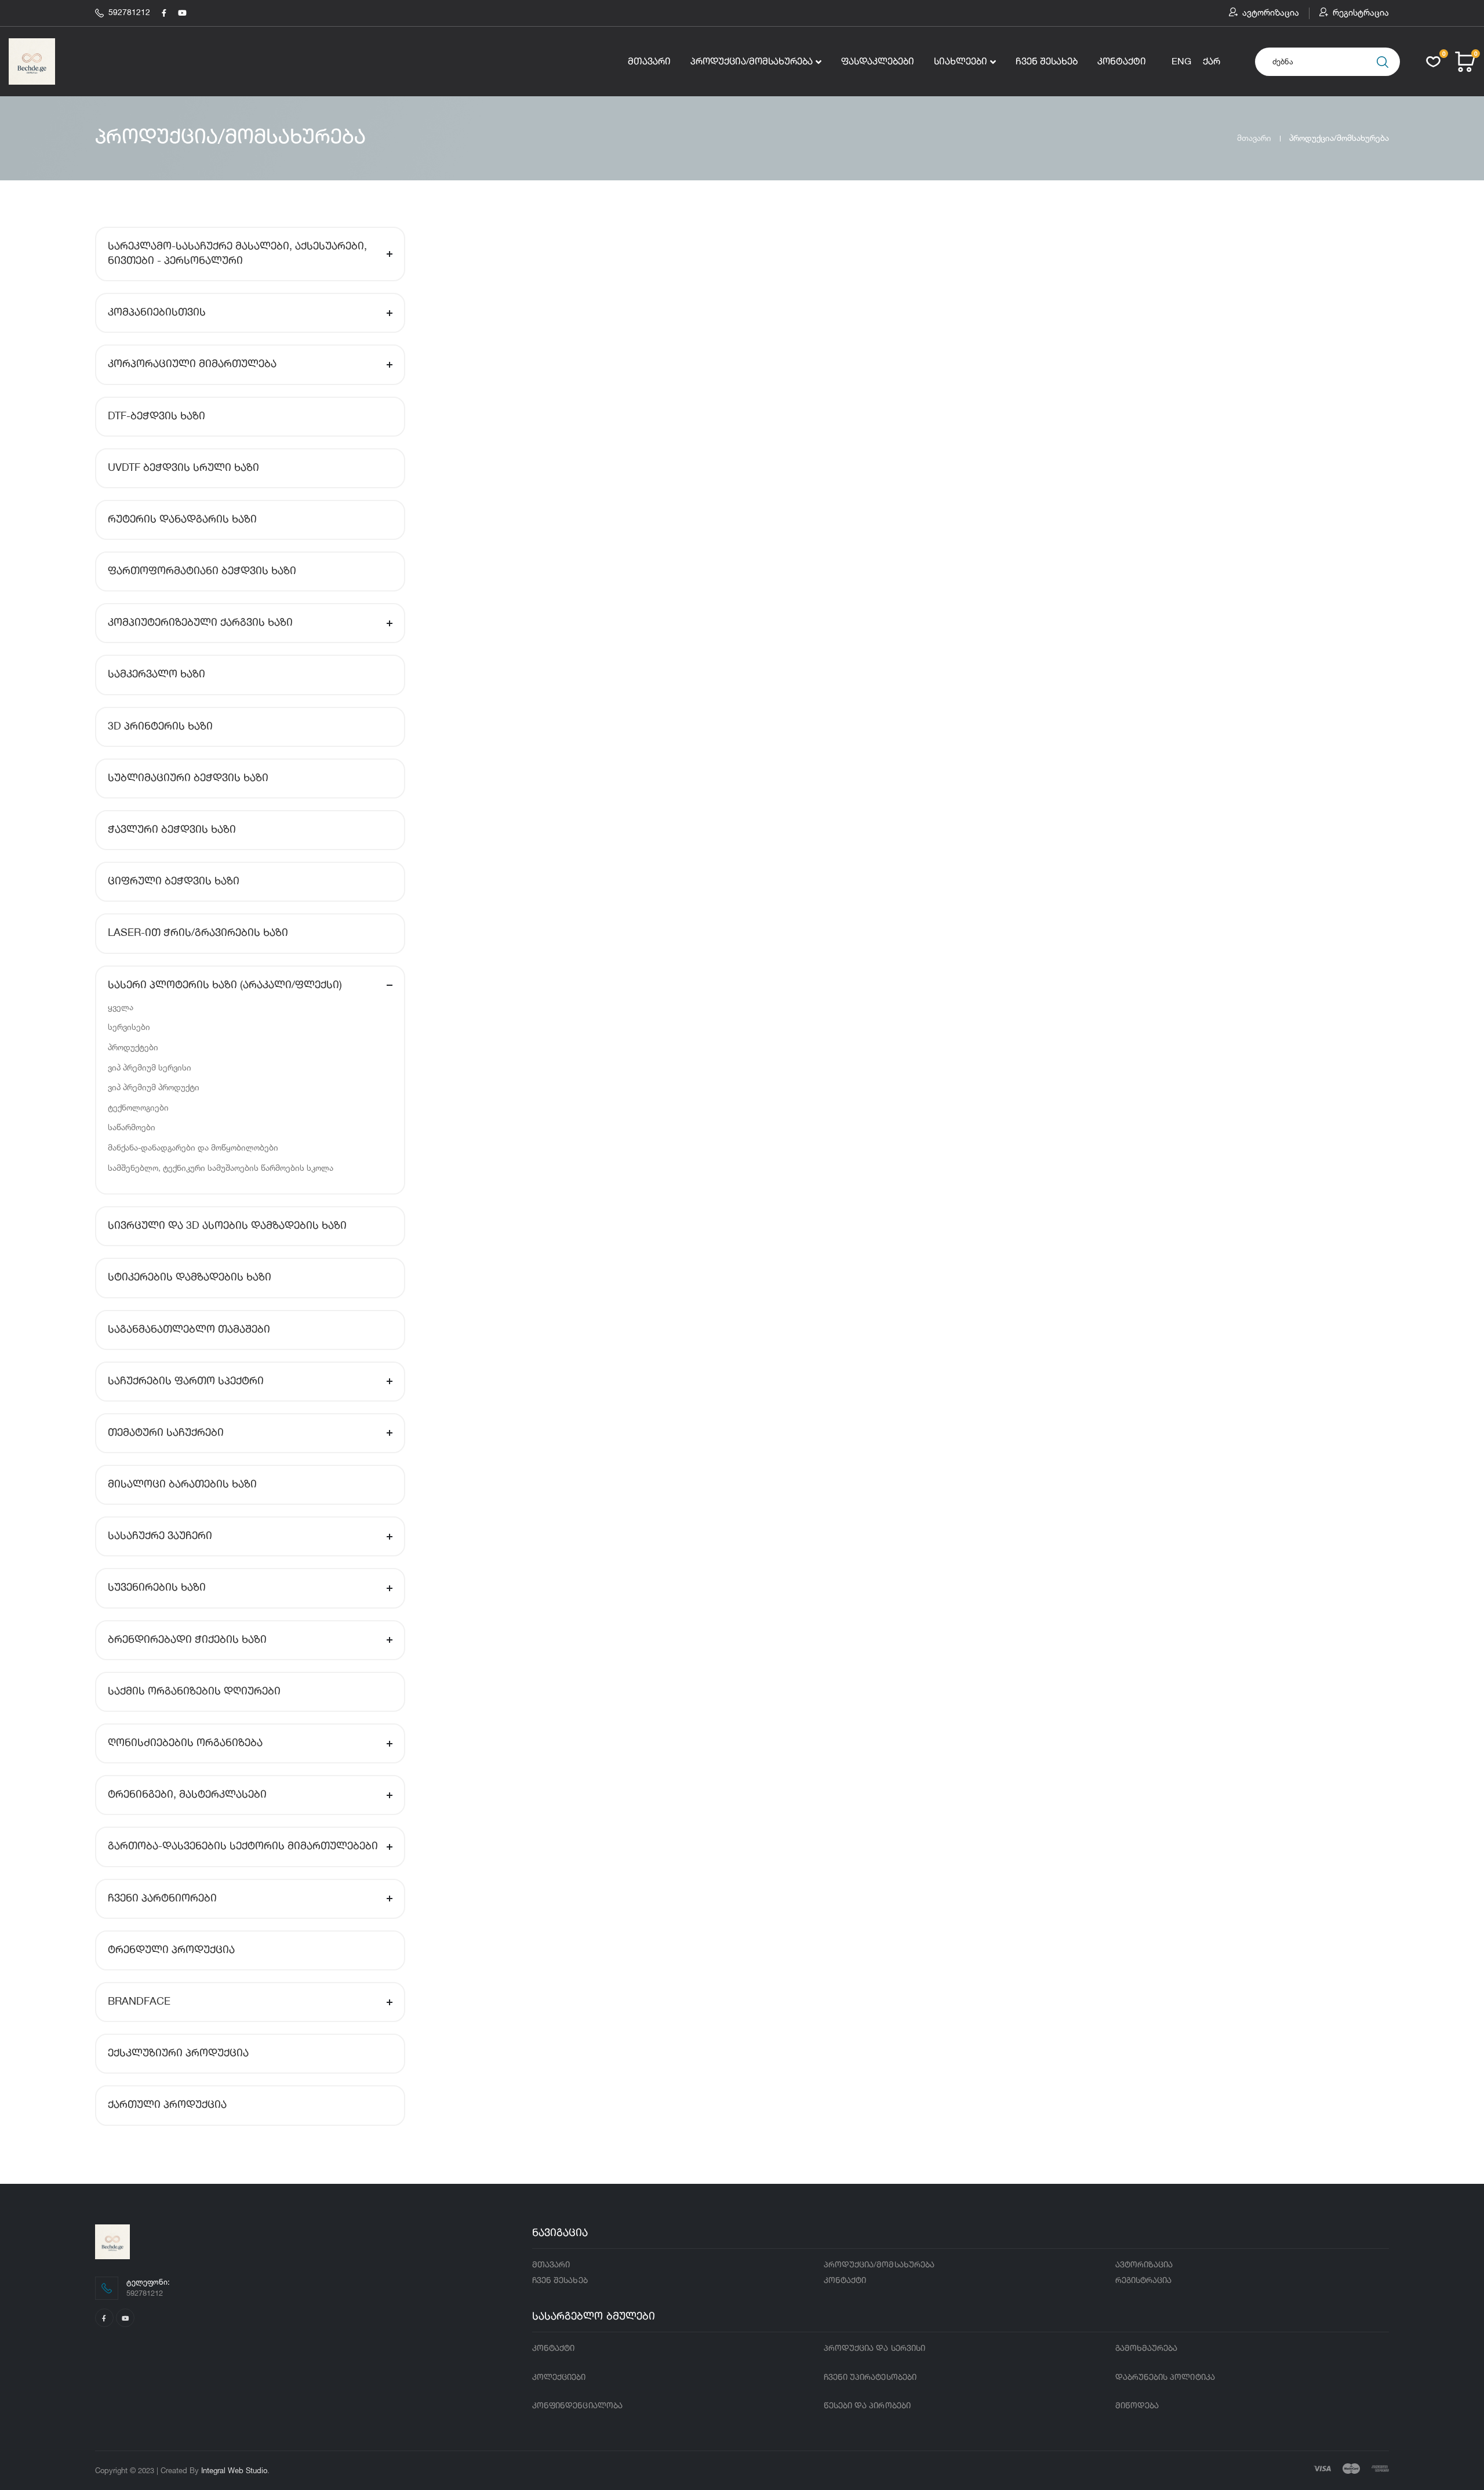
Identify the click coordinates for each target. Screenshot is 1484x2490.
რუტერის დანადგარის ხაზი (182, 520)
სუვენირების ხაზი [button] (157, 1588)
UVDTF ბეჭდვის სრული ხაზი (183, 468)
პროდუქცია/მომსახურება (752, 62)
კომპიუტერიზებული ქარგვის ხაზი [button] (200, 623)
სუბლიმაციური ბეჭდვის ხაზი (188, 778)
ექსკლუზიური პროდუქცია (178, 2053)
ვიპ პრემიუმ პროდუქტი (154, 1087)
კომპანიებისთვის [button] (157, 313)
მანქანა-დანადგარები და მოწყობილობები (193, 1147)
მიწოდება (1137, 2406)
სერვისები (129, 1027)
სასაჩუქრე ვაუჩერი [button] (160, 1536)
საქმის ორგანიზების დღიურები (194, 1692)
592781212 (129, 13)
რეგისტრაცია (1361, 13)
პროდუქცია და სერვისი (874, 2349)
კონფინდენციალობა (577, 2406)
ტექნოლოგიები (138, 1107)
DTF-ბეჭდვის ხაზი (157, 416)
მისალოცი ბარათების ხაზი (182, 1484)
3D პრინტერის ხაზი (160, 727)
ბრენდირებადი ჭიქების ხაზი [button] (187, 1640)
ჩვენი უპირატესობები (870, 2378)
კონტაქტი (1122, 62)
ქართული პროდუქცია (167, 2105)
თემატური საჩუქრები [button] (166, 1433)
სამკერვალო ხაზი (157, 674)
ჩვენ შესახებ (1047, 62)
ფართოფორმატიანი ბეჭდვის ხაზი (202, 571)
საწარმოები (132, 1127)
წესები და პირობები (867, 2406)
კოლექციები (559, 2378)
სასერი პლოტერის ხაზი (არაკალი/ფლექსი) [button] (225, 985)
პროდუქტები (133, 1047)
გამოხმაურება (1147, 2349)
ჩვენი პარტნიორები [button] (162, 1899)
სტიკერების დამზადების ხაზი (190, 1277)
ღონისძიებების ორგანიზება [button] (185, 1743)
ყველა (121, 1007)
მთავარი (649, 62)
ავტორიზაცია (1271, 13)
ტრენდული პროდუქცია (171, 1950)
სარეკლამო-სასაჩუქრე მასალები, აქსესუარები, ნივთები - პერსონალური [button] (237, 254)
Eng (1181, 62)
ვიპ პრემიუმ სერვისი (150, 1067)
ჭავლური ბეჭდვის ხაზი (172, 830)
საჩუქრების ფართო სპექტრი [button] (186, 1381)
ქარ (1212, 62)
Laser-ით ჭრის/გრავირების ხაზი (198, 933)
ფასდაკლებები (878, 62)
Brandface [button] (139, 2002)
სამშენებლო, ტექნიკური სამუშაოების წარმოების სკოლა (221, 1168)
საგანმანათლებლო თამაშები (189, 1330)
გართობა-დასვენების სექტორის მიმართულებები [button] (243, 1846)
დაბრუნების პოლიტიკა (1165, 2378)
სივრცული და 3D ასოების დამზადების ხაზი (227, 1226)
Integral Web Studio (234, 2470)
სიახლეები (961, 62)
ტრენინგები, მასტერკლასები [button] (187, 1795)
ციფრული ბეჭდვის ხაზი (174, 881)
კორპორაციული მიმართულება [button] (192, 364)
